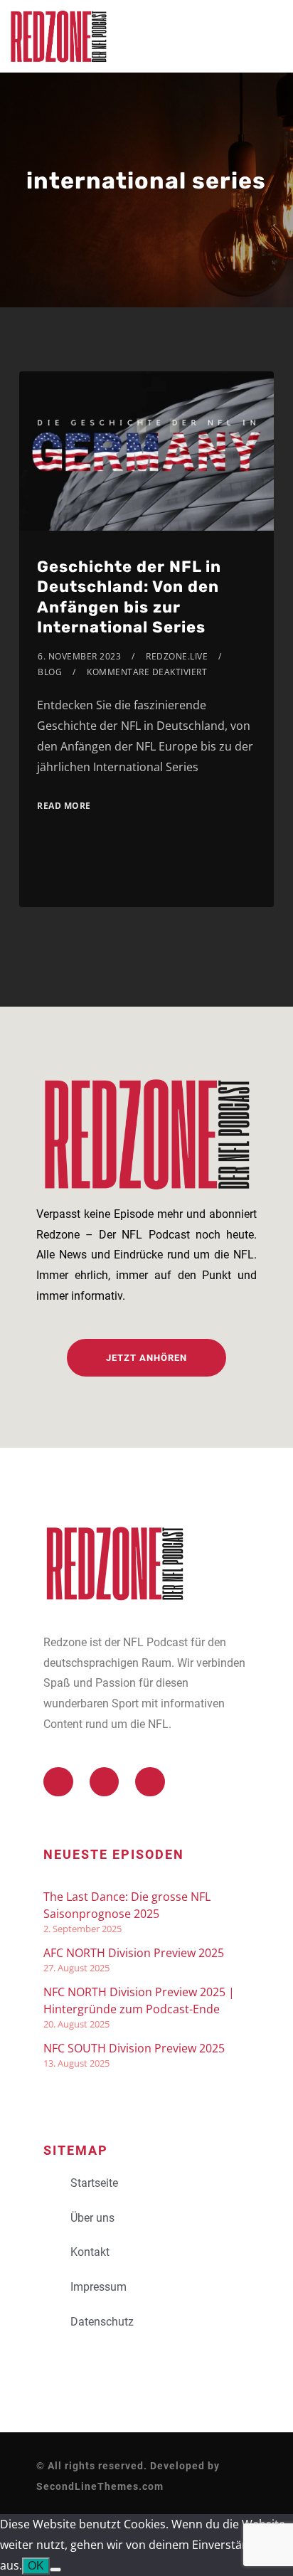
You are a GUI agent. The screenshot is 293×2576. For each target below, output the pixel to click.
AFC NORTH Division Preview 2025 (134, 1953)
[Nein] (55, 2570)
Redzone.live (177, 656)
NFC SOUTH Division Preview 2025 (134, 2048)
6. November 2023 (79, 656)
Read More (64, 806)
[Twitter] (58, 1782)
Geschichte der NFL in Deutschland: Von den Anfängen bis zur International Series (129, 597)
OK (36, 2566)
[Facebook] (105, 1782)
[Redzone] (58, 36)
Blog (50, 672)
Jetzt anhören (146, 1358)
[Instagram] (150, 1782)
